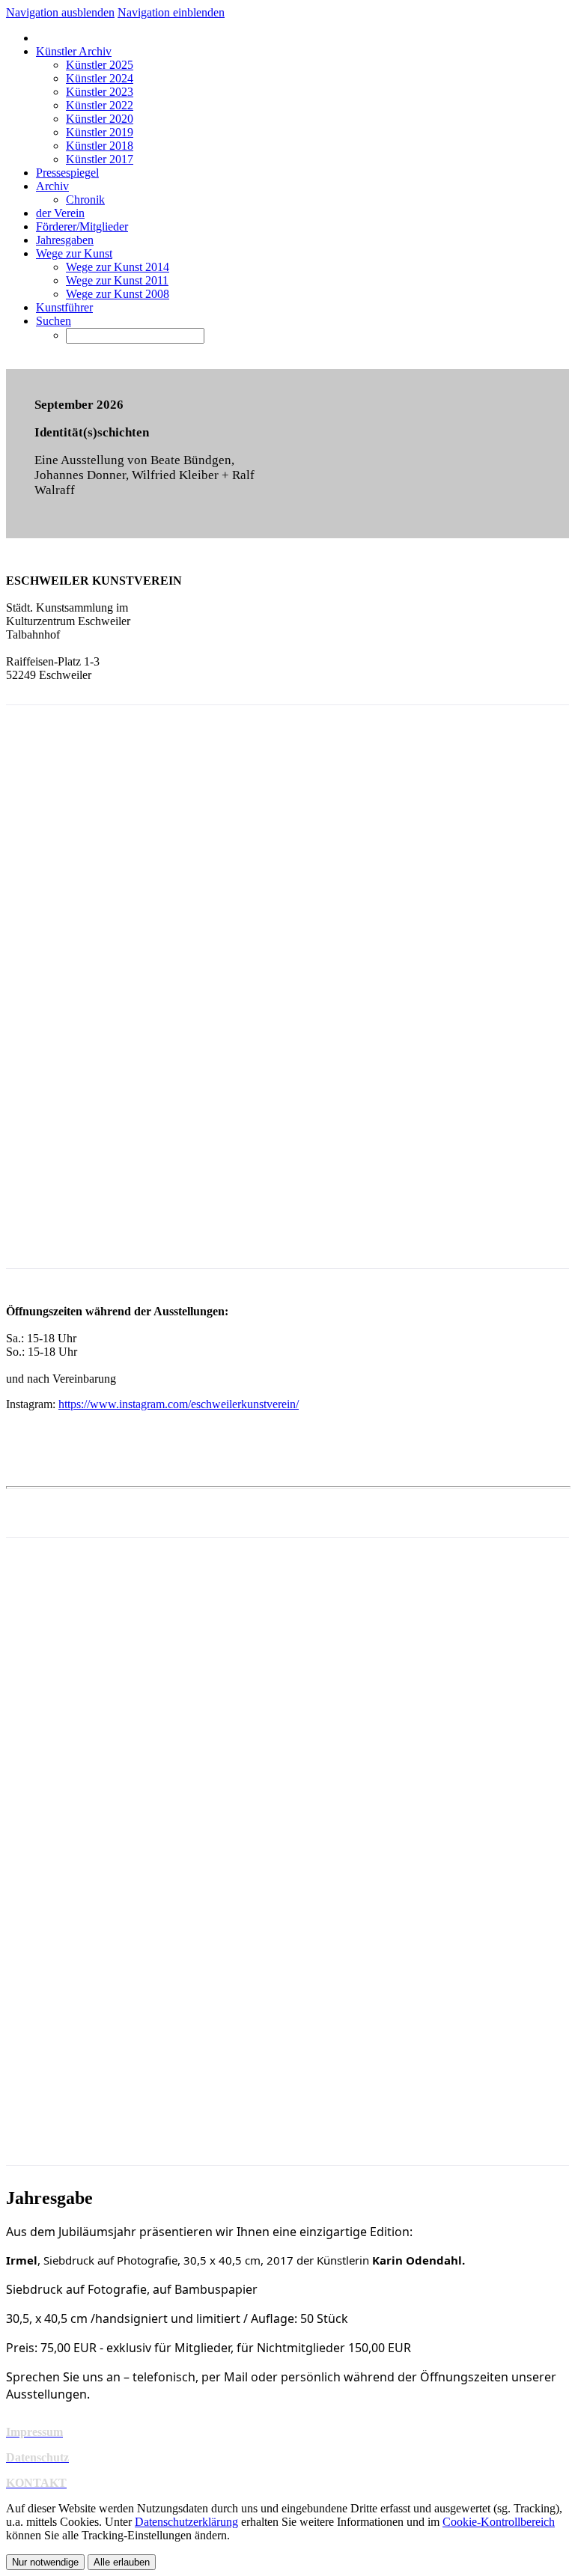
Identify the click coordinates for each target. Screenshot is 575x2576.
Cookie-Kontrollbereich (499, 2522)
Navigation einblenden (171, 12)
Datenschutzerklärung (186, 2522)
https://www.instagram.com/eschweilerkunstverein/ (179, 1404)
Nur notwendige (45, 2562)
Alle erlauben (122, 2562)
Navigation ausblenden (60, 12)
